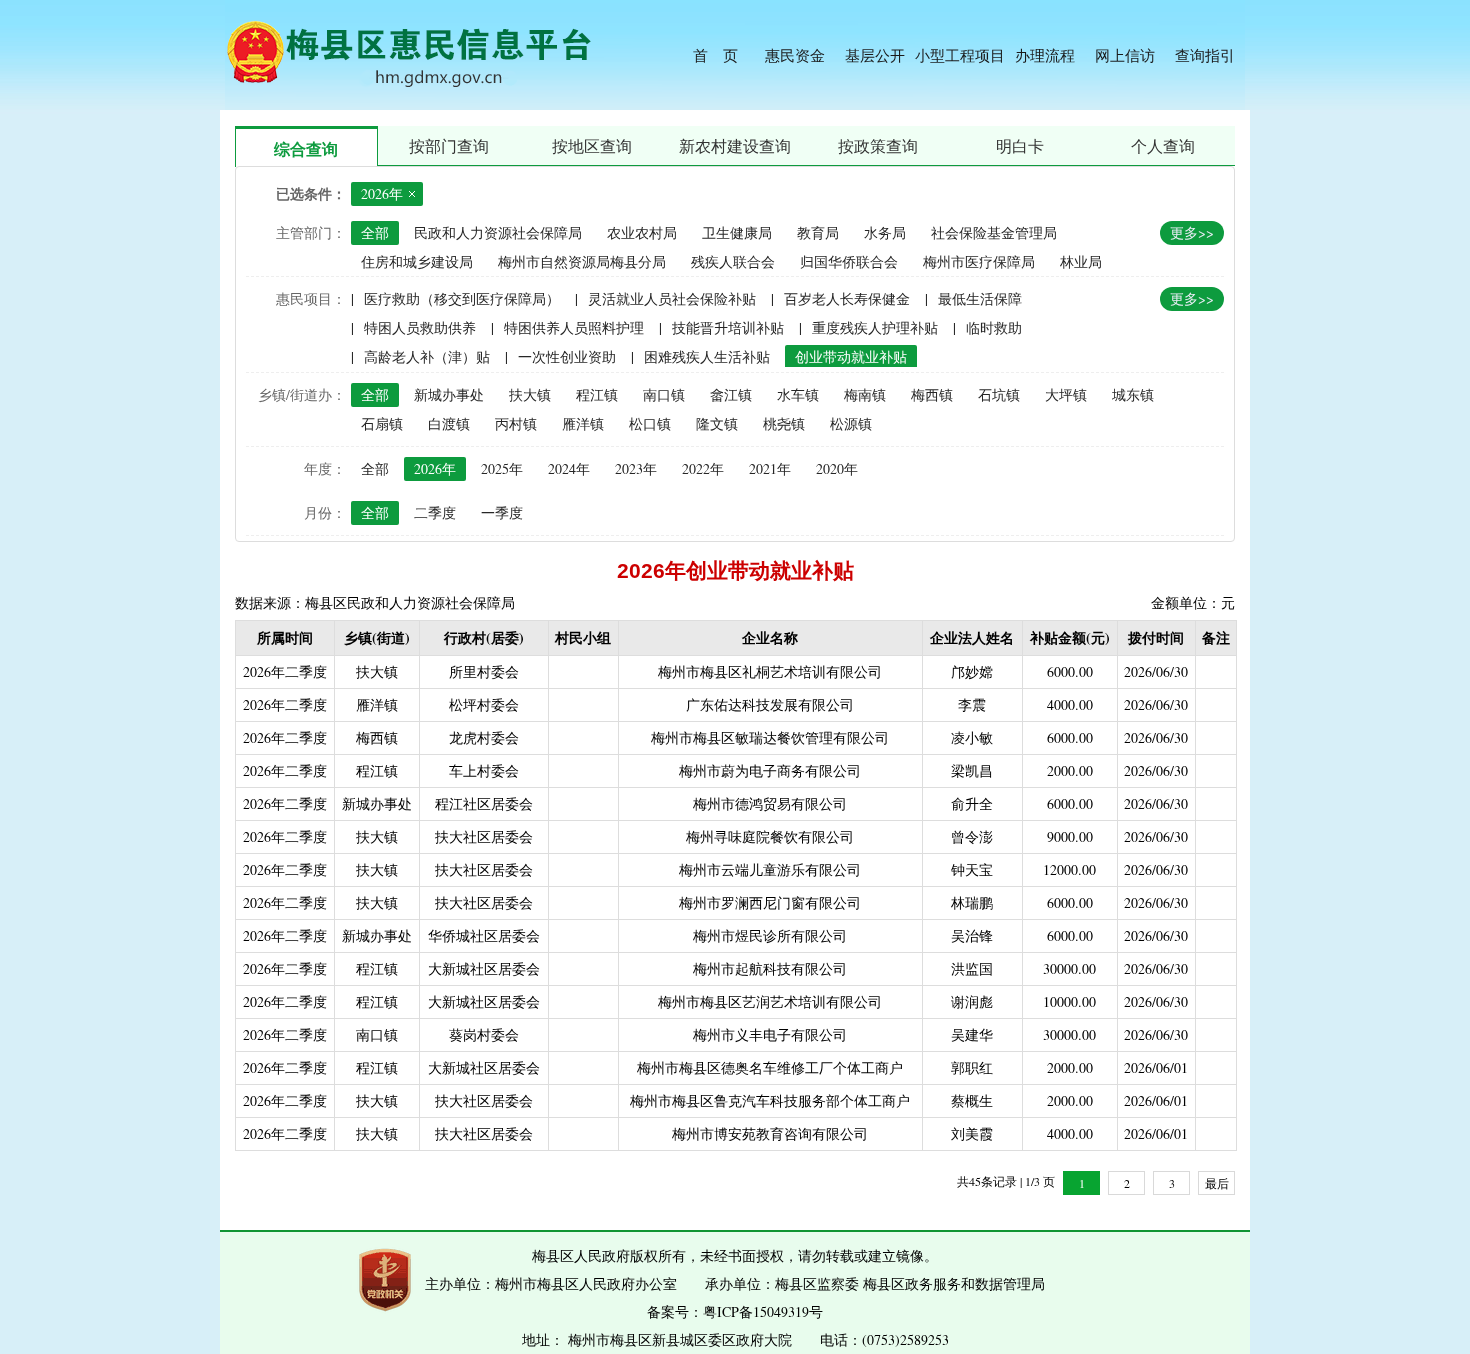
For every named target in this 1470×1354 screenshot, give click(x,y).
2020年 (837, 468)
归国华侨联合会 (849, 261)
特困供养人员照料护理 (574, 327)
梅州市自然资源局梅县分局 (582, 261)
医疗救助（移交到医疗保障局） (462, 298)
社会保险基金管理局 (994, 232)
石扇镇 (382, 423)
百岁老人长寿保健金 (847, 298)
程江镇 (597, 394)
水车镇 (798, 394)
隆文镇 (717, 423)
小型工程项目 (960, 55)
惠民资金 (795, 55)
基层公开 (875, 55)
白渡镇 (449, 423)
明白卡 (1020, 145)
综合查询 (306, 148)
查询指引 (1205, 55)
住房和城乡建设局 (417, 261)
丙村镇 (516, 423)
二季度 (435, 512)
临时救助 (994, 327)
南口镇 (664, 394)
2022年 (703, 468)
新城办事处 (449, 394)
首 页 (715, 55)
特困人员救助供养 (420, 327)
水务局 (885, 232)
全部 (375, 232)
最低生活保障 (980, 298)
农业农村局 (642, 232)
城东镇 (1133, 394)
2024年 (569, 468)
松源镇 (851, 423)
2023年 (636, 468)
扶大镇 (530, 394)
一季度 (502, 512)
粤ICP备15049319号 (763, 1311)
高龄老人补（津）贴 (427, 356)
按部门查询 (449, 145)
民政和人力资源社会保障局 (498, 232)
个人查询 (1163, 145)
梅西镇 (932, 394)
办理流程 (1045, 55)
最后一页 (1217, 1185)
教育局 (818, 232)
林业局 (1081, 261)
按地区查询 (592, 145)
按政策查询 (878, 145)
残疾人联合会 (733, 261)
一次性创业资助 (567, 356)
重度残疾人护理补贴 (875, 327)
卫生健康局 (737, 232)
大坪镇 (1066, 394)
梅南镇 (865, 394)
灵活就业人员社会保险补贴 (672, 298)
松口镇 (650, 423)
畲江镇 (731, 394)
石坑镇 (999, 394)
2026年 (435, 468)
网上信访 (1125, 55)
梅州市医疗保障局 (979, 261)
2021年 (770, 468)
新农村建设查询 (735, 145)
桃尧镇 (784, 423)
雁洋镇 (583, 423)
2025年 (502, 468)
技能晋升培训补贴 (728, 327)
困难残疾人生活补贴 (707, 356)
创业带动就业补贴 (851, 356)
